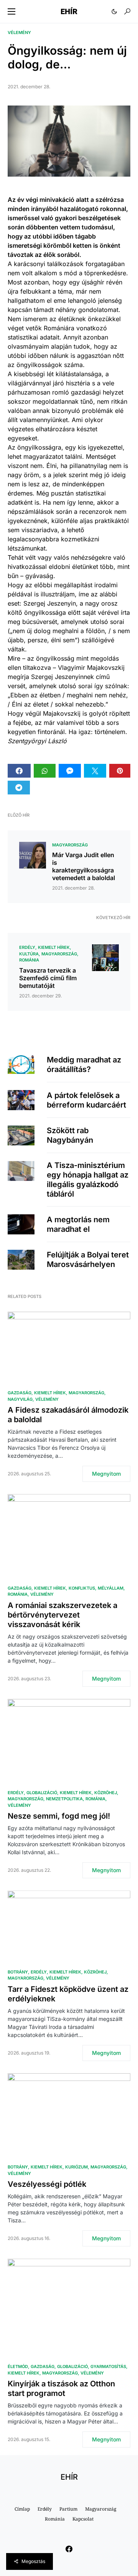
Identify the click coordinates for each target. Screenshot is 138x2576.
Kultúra (29, 954)
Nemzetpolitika (64, 1799)
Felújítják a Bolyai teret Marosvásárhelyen (88, 1260)
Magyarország (70, 845)
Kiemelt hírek (54, 947)
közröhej (106, 1793)
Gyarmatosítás (108, 2366)
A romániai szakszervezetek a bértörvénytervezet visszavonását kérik (62, 1615)
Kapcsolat (83, 2519)
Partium (68, 2509)
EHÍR (69, 11)
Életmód (18, 2366)
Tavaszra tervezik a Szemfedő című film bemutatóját (48, 978)
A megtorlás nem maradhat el (78, 1224)
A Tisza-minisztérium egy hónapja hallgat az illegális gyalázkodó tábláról (88, 1180)
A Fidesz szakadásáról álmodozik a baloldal (68, 1415)
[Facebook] (69, 2549)
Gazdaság (20, 1393)
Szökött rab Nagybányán (70, 1135)
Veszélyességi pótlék (47, 2184)
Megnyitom (106, 1474)
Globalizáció (42, 1793)
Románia (29, 960)
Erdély (27, 947)
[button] (11, 11)
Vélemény (19, 32)
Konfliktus (82, 1588)
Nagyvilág (20, 1399)
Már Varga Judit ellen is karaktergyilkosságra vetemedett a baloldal (84, 866)
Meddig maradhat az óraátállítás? (84, 1065)
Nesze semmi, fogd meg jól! (59, 1816)
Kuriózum (76, 2167)
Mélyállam (111, 1588)
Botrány (18, 1972)
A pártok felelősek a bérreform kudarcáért (86, 1100)
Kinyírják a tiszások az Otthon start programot (61, 2388)
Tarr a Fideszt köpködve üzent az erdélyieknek (68, 1994)
